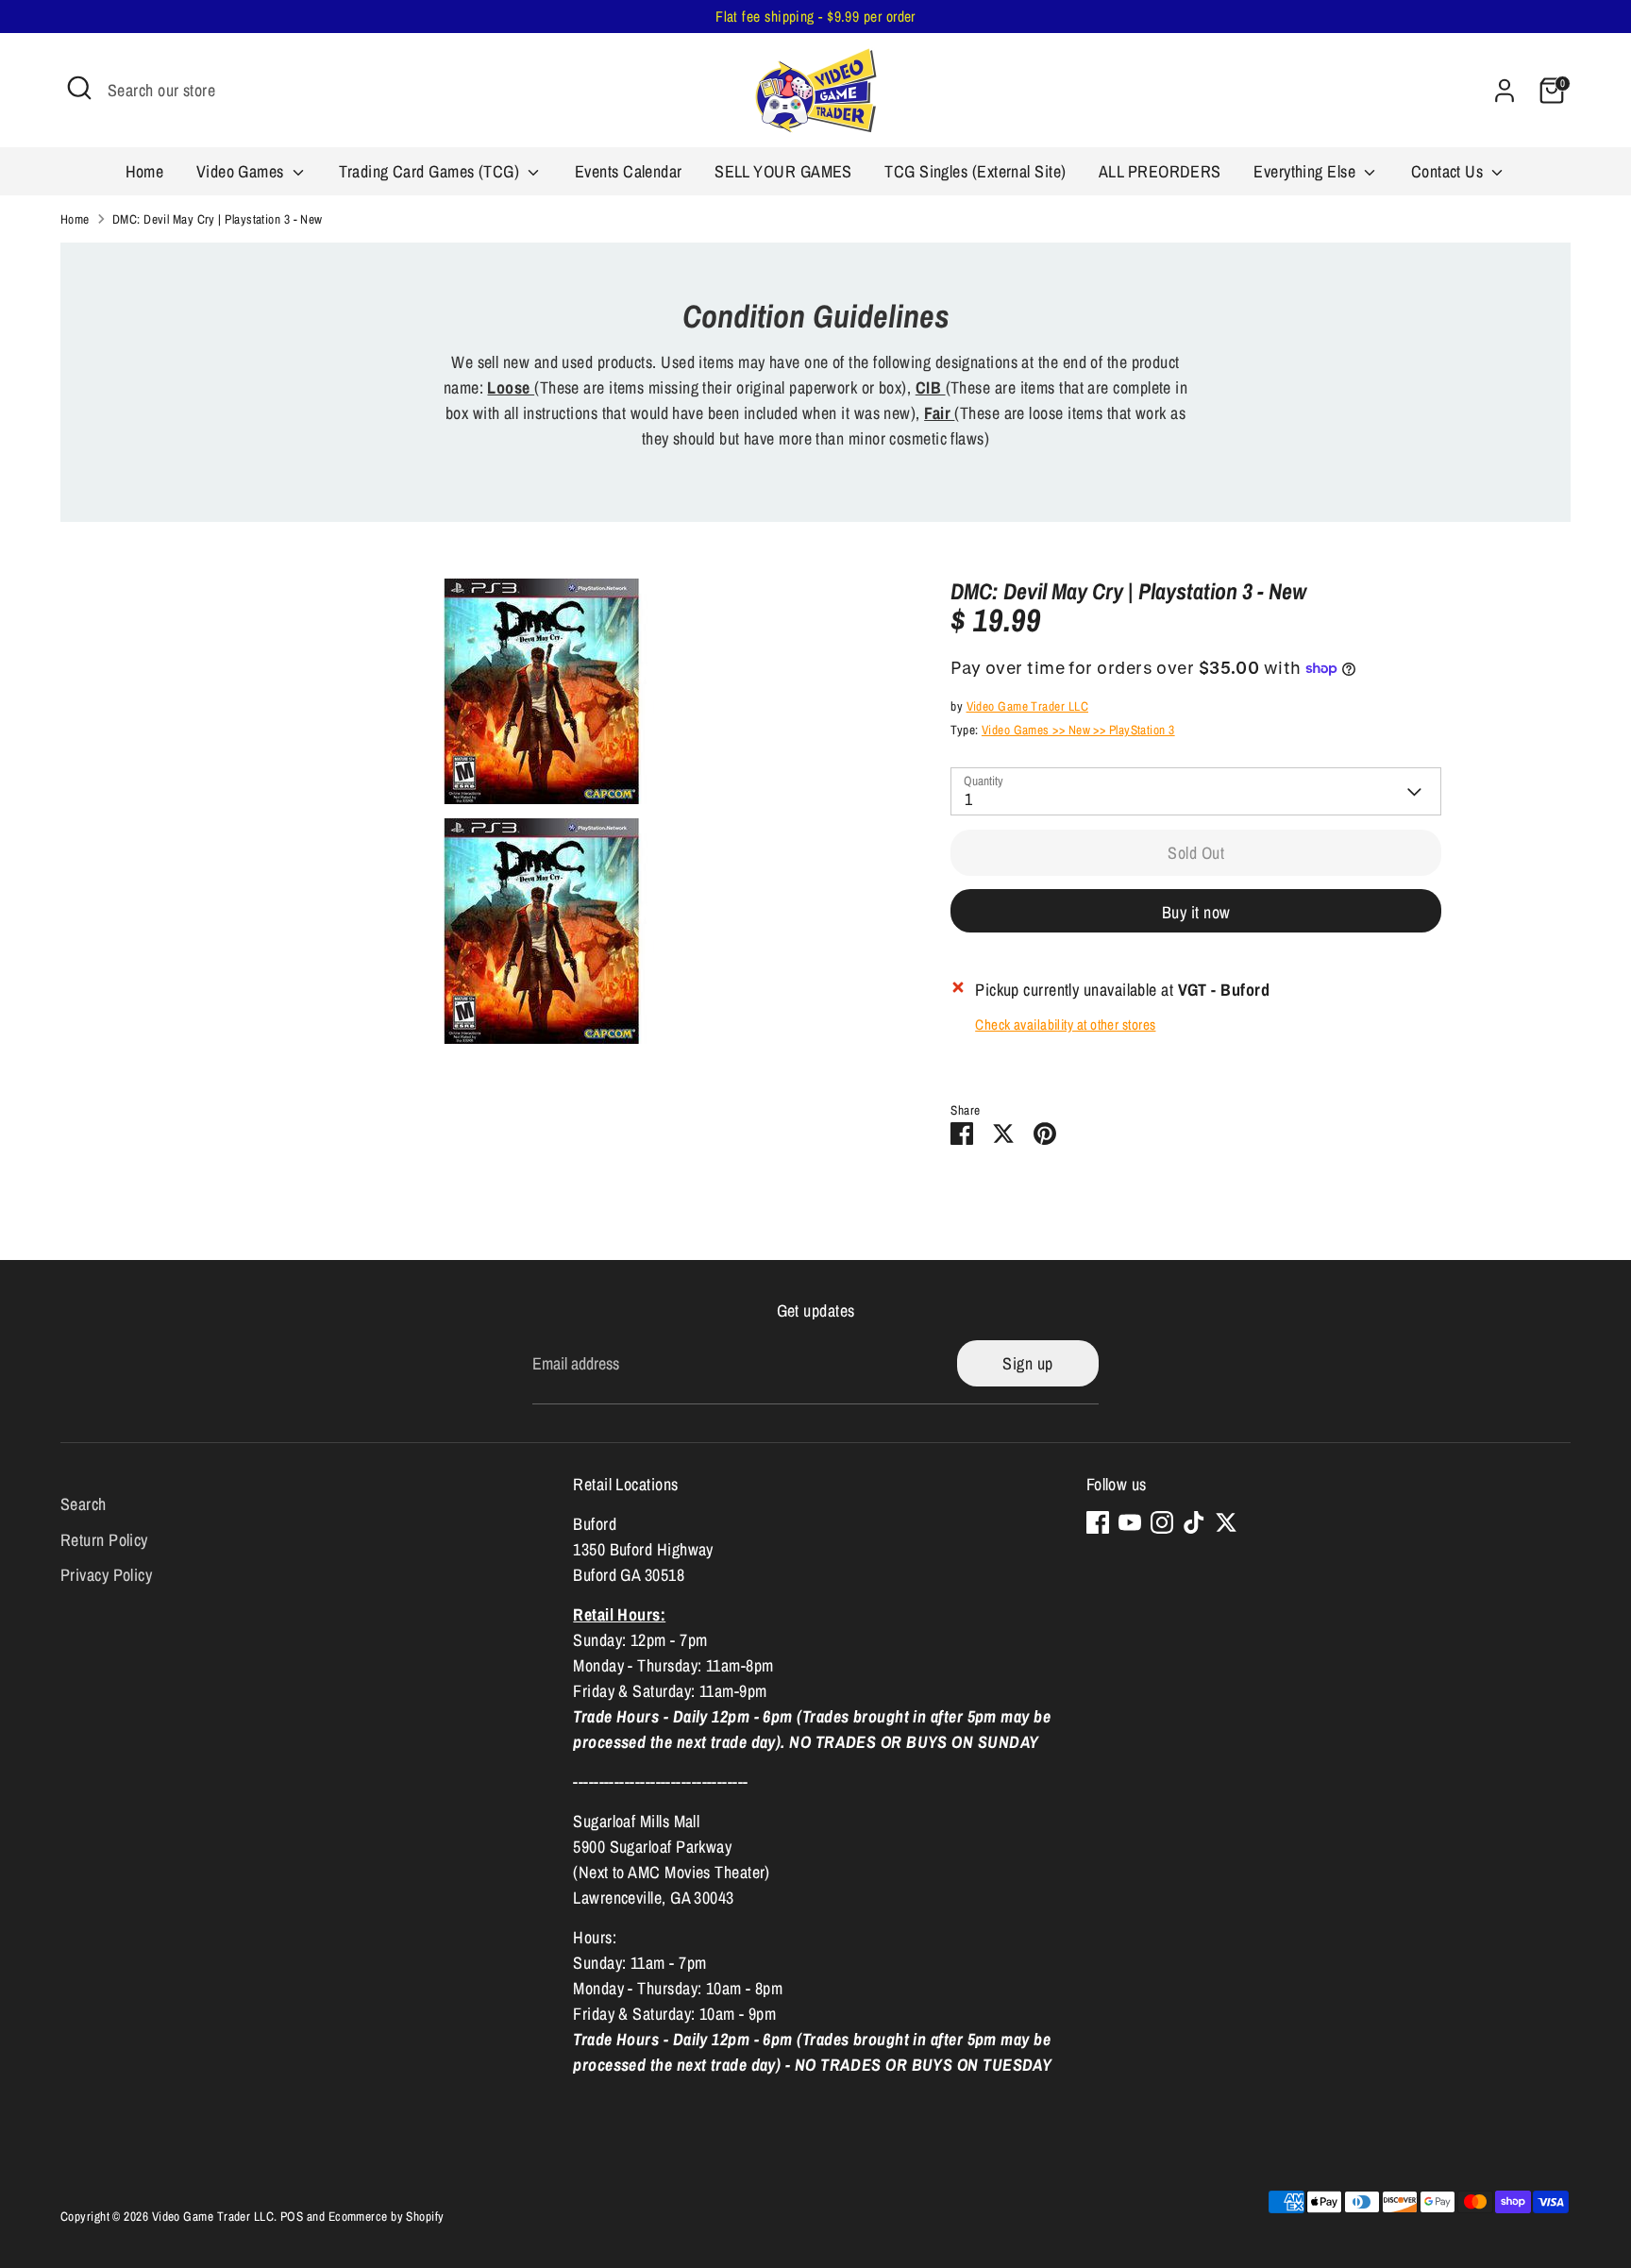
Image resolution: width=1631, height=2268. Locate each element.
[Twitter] (1226, 1522)
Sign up (1027, 1363)
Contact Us (1449, 171)
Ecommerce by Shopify (387, 2216)
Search (84, 1504)
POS (292, 2216)
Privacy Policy (106, 1575)
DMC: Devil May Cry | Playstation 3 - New (218, 219)
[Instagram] (1162, 1522)
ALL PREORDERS (1160, 171)
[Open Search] (79, 88)
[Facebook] (1098, 1522)
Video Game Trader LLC (1027, 706)
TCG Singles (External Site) (975, 171)
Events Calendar (629, 171)
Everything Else (1306, 171)
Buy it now (1196, 912)
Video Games (242, 171)
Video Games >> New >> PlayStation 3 (1078, 730)
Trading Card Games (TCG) (431, 171)
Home (145, 171)
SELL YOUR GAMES (783, 171)
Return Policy (104, 1540)
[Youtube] (1130, 1522)
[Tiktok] (1194, 1522)
